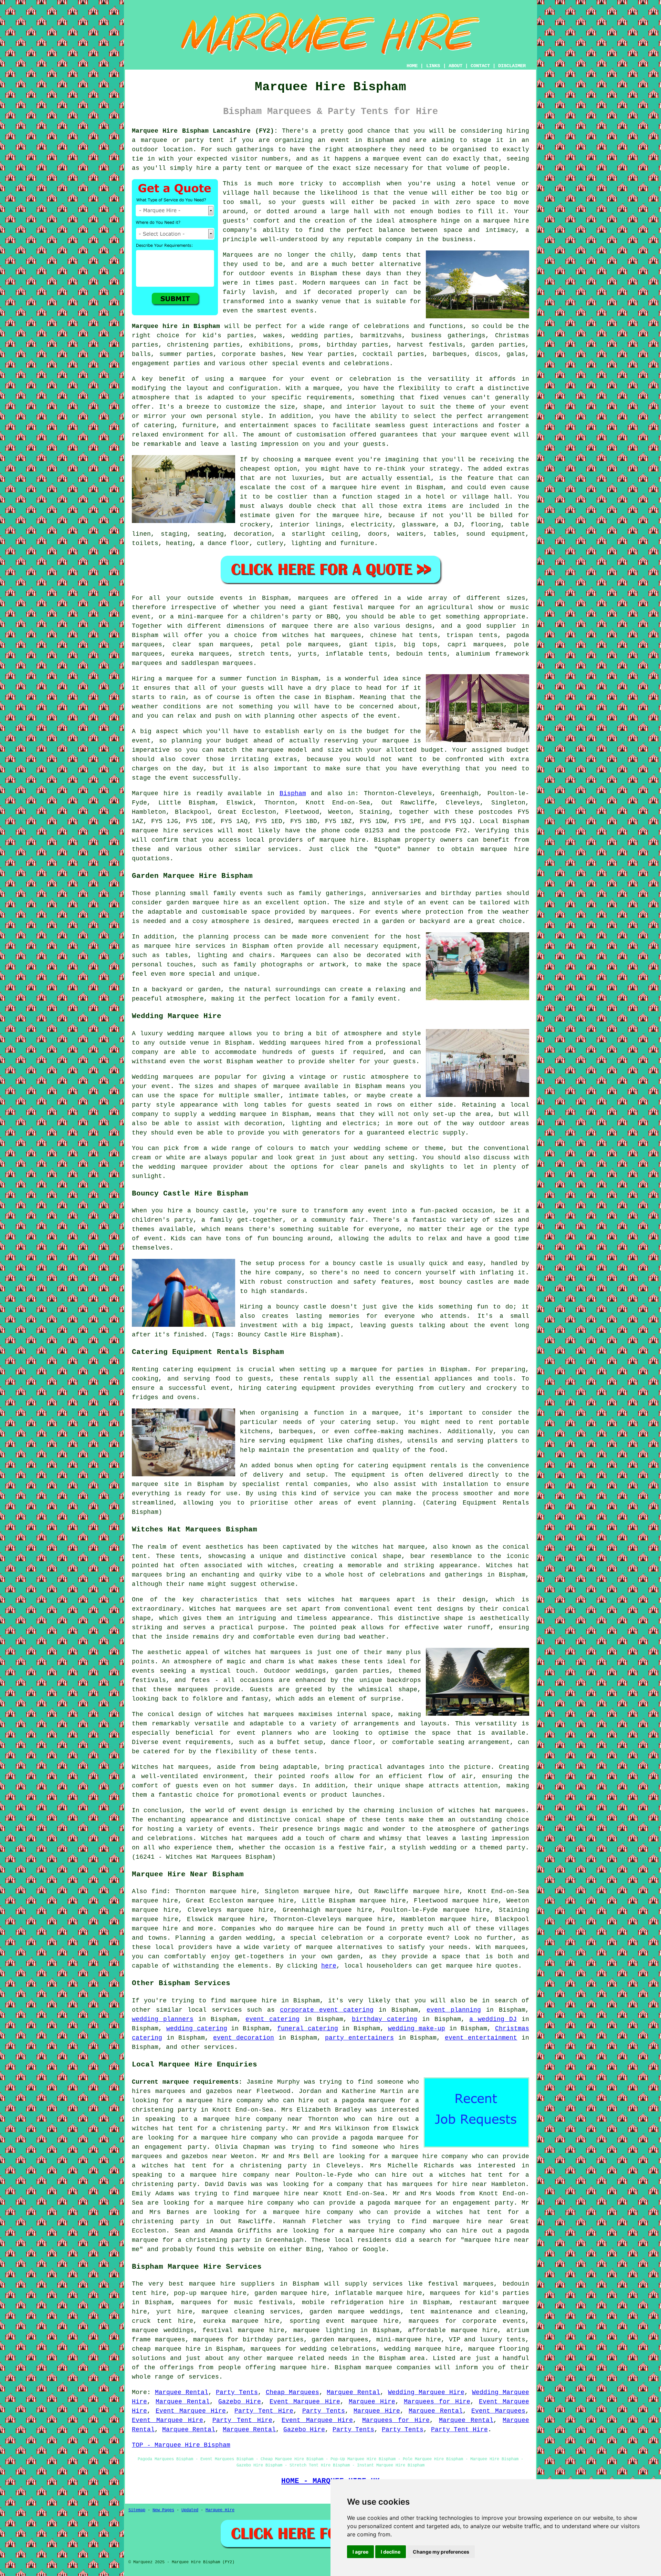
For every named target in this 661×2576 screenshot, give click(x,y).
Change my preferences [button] (441, 2552)
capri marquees (475, 645)
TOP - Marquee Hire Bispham (181, 2445)
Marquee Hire (372, 2402)
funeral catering (308, 2029)
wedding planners (163, 2019)
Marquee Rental (182, 2392)
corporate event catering (327, 2010)
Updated (190, 2510)
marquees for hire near (445, 2184)
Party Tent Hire (264, 2411)
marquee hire (155, 831)
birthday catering (385, 2019)
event (387, 716)
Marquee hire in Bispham (176, 326)
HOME (412, 66)
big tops (420, 645)
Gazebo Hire (240, 2402)
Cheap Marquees (292, 2392)
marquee (386, 159)
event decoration (244, 2038)
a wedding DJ (493, 2019)
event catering (272, 2019)
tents (304, 1752)
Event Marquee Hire (305, 2402)
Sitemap (137, 2510)
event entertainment (481, 2038)
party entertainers (359, 2038)
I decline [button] (391, 2552)
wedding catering (197, 2029)
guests (253, 688)
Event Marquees (498, 2411)
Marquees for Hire (437, 2402)
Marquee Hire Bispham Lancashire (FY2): (205, 131)
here (329, 1966)
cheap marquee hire (166, 2349)
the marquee (263, 750)
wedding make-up (417, 2029)
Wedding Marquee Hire (426, 2392)
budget (432, 750)
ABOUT (455, 66)
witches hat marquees (263, 1652)
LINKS (433, 66)
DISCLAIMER (512, 66)
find (159, 1891)
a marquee (381, 1413)
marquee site (155, 1484)
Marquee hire (155, 793)
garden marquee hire (202, 903)
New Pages (163, 2510)
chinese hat (392, 635)
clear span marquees (211, 645)
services (227, 2010)
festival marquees (461, 2284)
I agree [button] (360, 2552)
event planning (454, 2010)
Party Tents (237, 2392)
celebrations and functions (413, 326)
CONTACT (480, 66)
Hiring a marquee (162, 679)
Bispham (293, 793)
